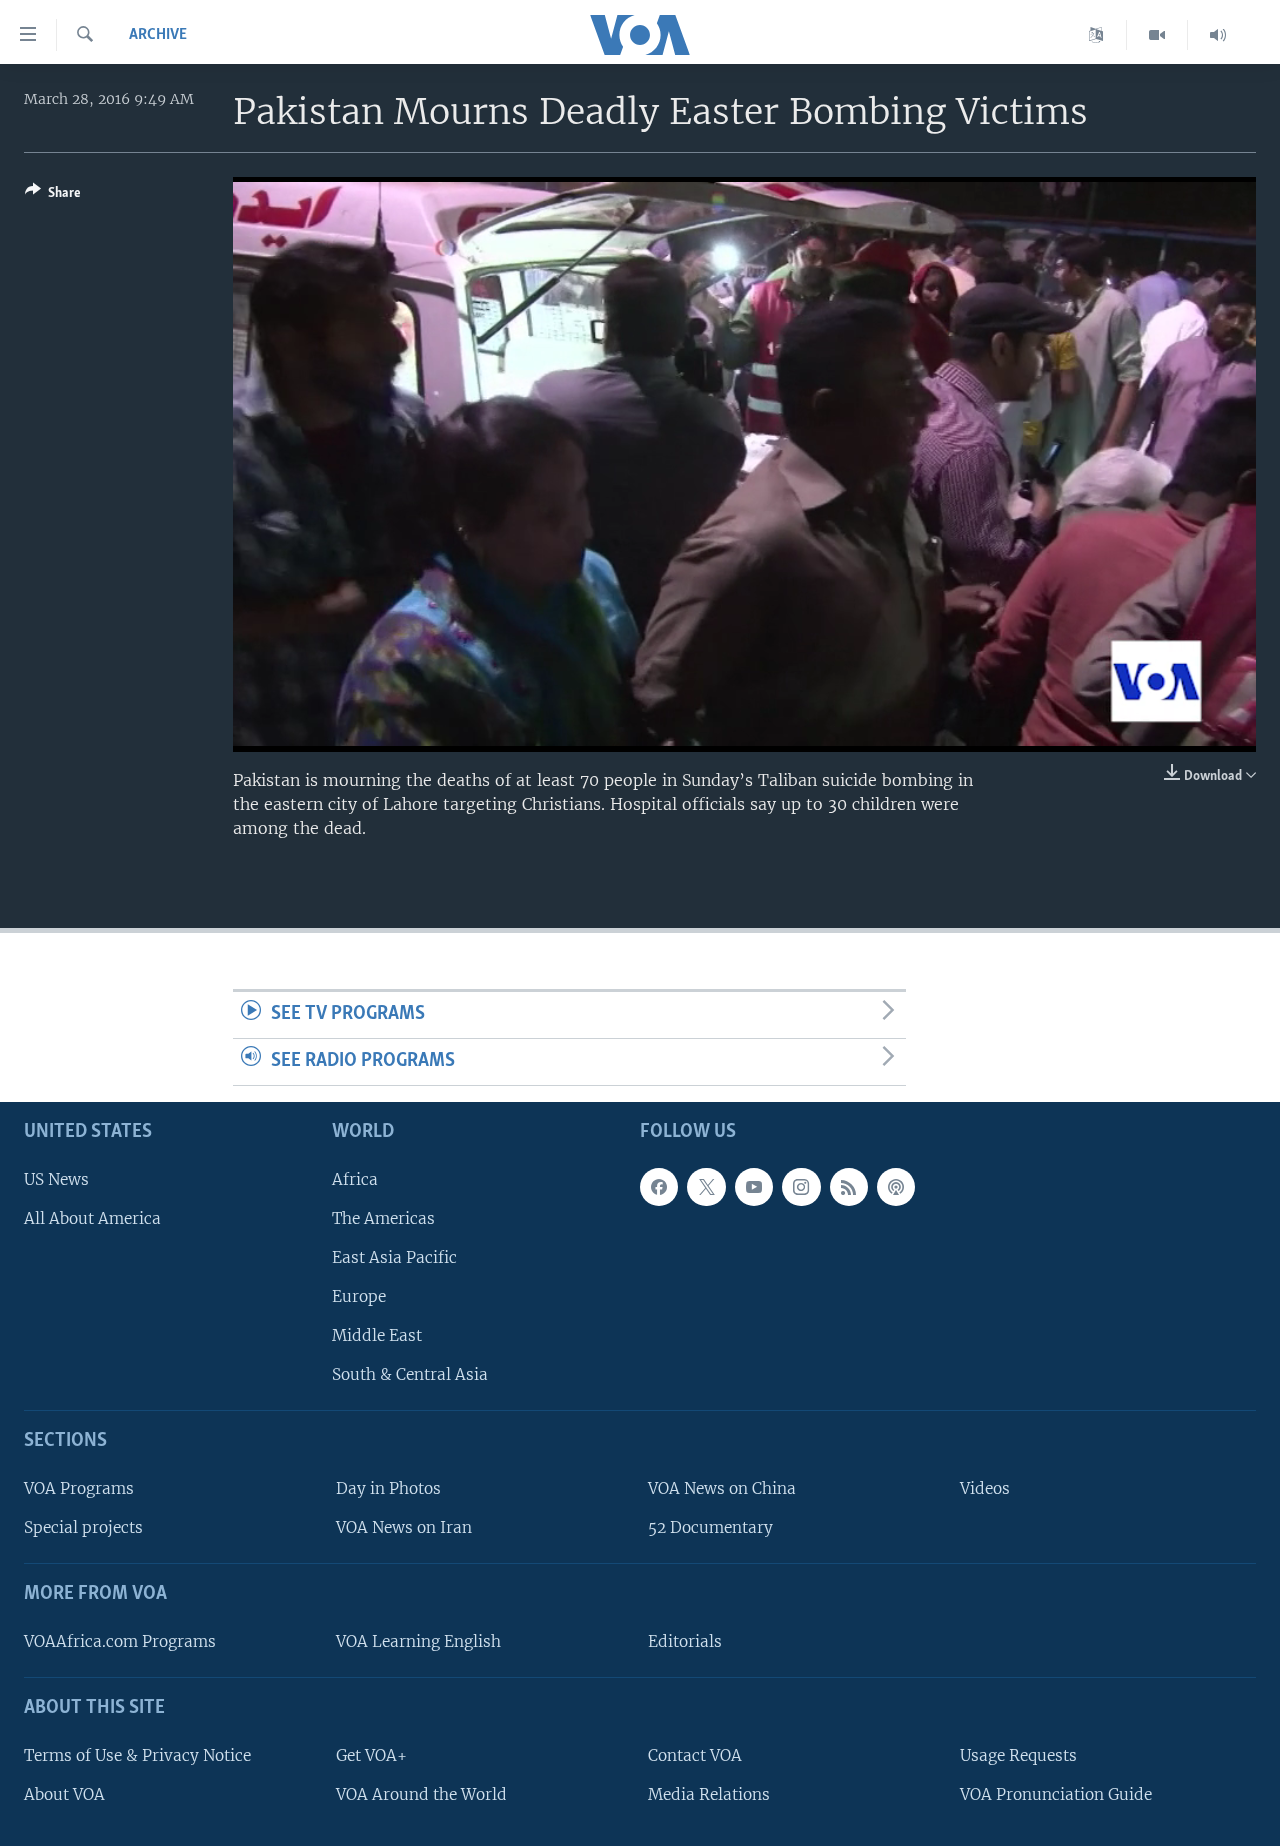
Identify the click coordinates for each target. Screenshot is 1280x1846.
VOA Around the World (421, 1793)
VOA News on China (722, 1488)
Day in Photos (388, 1488)
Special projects (83, 1527)
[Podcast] (896, 1186)
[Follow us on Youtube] (754, 1186)
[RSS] (849, 1186)
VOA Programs (79, 1488)
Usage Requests (1018, 1754)
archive (158, 35)
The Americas (383, 1217)
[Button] (53, 196)
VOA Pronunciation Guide (1056, 1793)
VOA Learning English (418, 1640)
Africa (355, 1178)
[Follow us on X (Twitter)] (706, 1186)
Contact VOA (695, 1754)
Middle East (377, 1335)
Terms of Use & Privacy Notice (137, 1754)
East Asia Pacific (394, 1256)
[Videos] (1157, 35)
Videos (985, 1488)
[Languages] (1096, 35)
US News (56, 1178)
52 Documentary (710, 1527)
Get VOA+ (371, 1754)
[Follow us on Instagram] (801, 1186)
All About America (92, 1217)
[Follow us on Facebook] (659, 1186)
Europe (359, 1296)
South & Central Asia (410, 1374)
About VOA (64, 1793)
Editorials (685, 1640)
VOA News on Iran (404, 1527)
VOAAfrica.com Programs (120, 1640)
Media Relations (709, 1793)
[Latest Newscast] (1218, 35)
